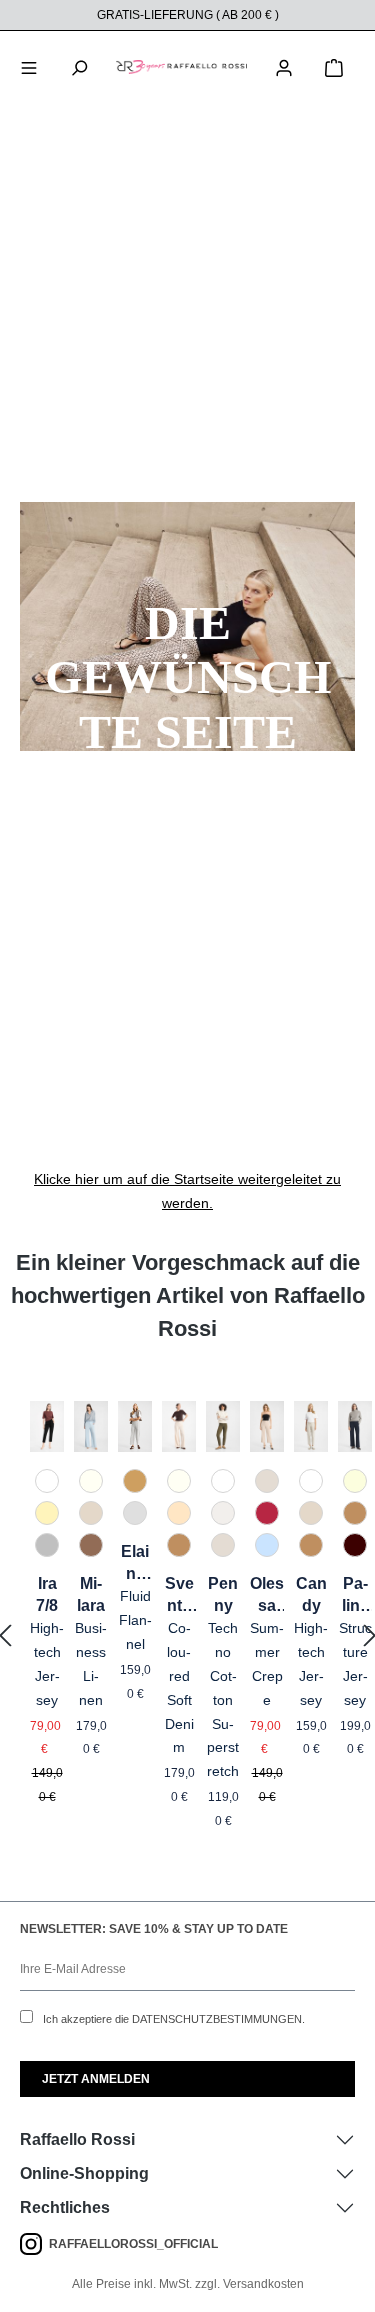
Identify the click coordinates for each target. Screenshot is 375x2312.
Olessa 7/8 (267, 1596)
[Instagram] (34, 2244)
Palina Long (355, 1596)
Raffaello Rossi (77, 2139)
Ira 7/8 (47, 1594)
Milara (91, 1594)
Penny (223, 1594)
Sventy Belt (179, 1596)
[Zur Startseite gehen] (181, 66)
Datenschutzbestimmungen (217, 2019)
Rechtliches (65, 2207)
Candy (311, 1594)
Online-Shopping (84, 2173)
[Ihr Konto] (284, 66)
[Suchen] (79, 66)
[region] (187, 1636)
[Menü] (29, 66)
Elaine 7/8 (135, 1564)
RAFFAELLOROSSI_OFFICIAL (133, 2244)
